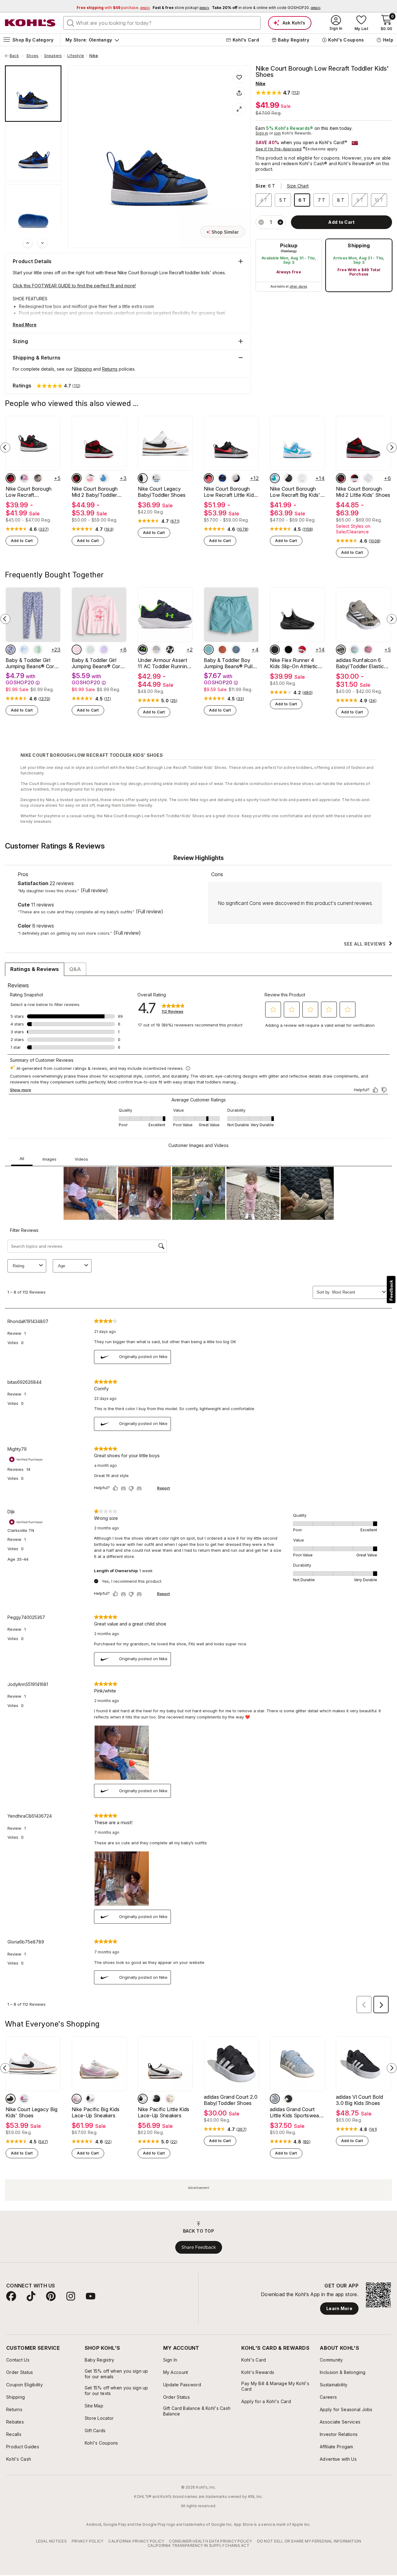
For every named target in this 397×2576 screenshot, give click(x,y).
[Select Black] (288, 2099)
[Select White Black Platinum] (90, 2099)
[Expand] (239, 109)
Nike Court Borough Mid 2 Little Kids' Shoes (363, 492)
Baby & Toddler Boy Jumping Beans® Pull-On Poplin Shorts (229, 663)
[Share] (239, 93)
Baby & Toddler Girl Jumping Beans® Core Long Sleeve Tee (97, 663)
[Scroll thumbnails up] (28, 243)
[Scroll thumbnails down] (42, 243)
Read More (25, 325)
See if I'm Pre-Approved (279, 149)
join (278, 133)
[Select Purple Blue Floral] (11, 650)
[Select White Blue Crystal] (156, 478)
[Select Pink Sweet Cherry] (77, 650)
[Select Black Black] (275, 650)
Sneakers (53, 56)
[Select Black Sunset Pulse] (90, 478)
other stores (298, 286)
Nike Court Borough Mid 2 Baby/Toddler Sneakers (95, 492)
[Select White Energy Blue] (275, 478)
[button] (278, 93)
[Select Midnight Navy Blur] (143, 650)
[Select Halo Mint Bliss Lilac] (355, 650)
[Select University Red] (302, 650)
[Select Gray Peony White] (24, 2099)
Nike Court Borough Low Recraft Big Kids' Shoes (295, 492)
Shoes (32, 56)
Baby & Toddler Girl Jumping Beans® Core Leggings (31, 663)
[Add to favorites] (239, 77)
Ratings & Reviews (35, 969)
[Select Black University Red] (11, 478)
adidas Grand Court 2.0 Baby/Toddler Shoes (231, 2100)
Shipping (359, 245)
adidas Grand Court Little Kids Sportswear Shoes (295, 2112)
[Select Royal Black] (222, 478)
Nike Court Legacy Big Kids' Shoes (32, 2112)
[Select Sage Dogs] (90, 650)
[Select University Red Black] (355, 478)
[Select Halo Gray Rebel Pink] (156, 650)
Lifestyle (76, 56)
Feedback (391, 1290)
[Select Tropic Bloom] (368, 650)
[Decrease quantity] (261, 222)
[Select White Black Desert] (143, 478)
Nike (94, 56)
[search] (71, 23)
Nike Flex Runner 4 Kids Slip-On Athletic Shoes (294, 663)
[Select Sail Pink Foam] (77, 2099)
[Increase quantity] (280, 222)
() (44, 529)
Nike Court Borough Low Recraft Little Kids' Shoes (231, 492)
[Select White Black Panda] (236, 478)
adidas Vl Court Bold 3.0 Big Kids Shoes (359, 2100)
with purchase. (113, 8)
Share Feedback (199, 2247)
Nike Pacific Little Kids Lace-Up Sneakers (164, 2112)
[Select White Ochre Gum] (11, 2099)
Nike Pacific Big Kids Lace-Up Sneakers (96, 2112)
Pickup (289, 245)
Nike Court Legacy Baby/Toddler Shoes (162, 492)
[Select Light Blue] (209, 650)
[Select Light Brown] (341, 650)
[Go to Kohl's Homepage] (30, 23)
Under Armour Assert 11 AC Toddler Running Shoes (164, 663)
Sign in (262, 133)
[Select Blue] (236, 650)
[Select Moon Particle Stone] (38, 478)
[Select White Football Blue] (104, 478)
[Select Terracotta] (222, 650)
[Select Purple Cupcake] (104, 650)
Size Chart (298, 186)
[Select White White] (368, 478)
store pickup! (181, 8)
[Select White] (302, 478)
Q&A (75, 969)
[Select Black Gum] (156, 2099)
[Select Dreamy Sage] (38, 650)
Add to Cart (22, 541)
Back (16, 56)
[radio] (289, 265)
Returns (110, 369)
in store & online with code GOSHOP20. (266, 8)
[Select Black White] (170, 650)
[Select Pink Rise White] (24, 478)
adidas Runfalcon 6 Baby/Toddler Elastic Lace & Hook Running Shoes (361, 663)
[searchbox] (162, 23)
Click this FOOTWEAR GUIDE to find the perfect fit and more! (74, 286)
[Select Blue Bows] (24, 650)
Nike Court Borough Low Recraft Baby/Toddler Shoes (30, 492)
